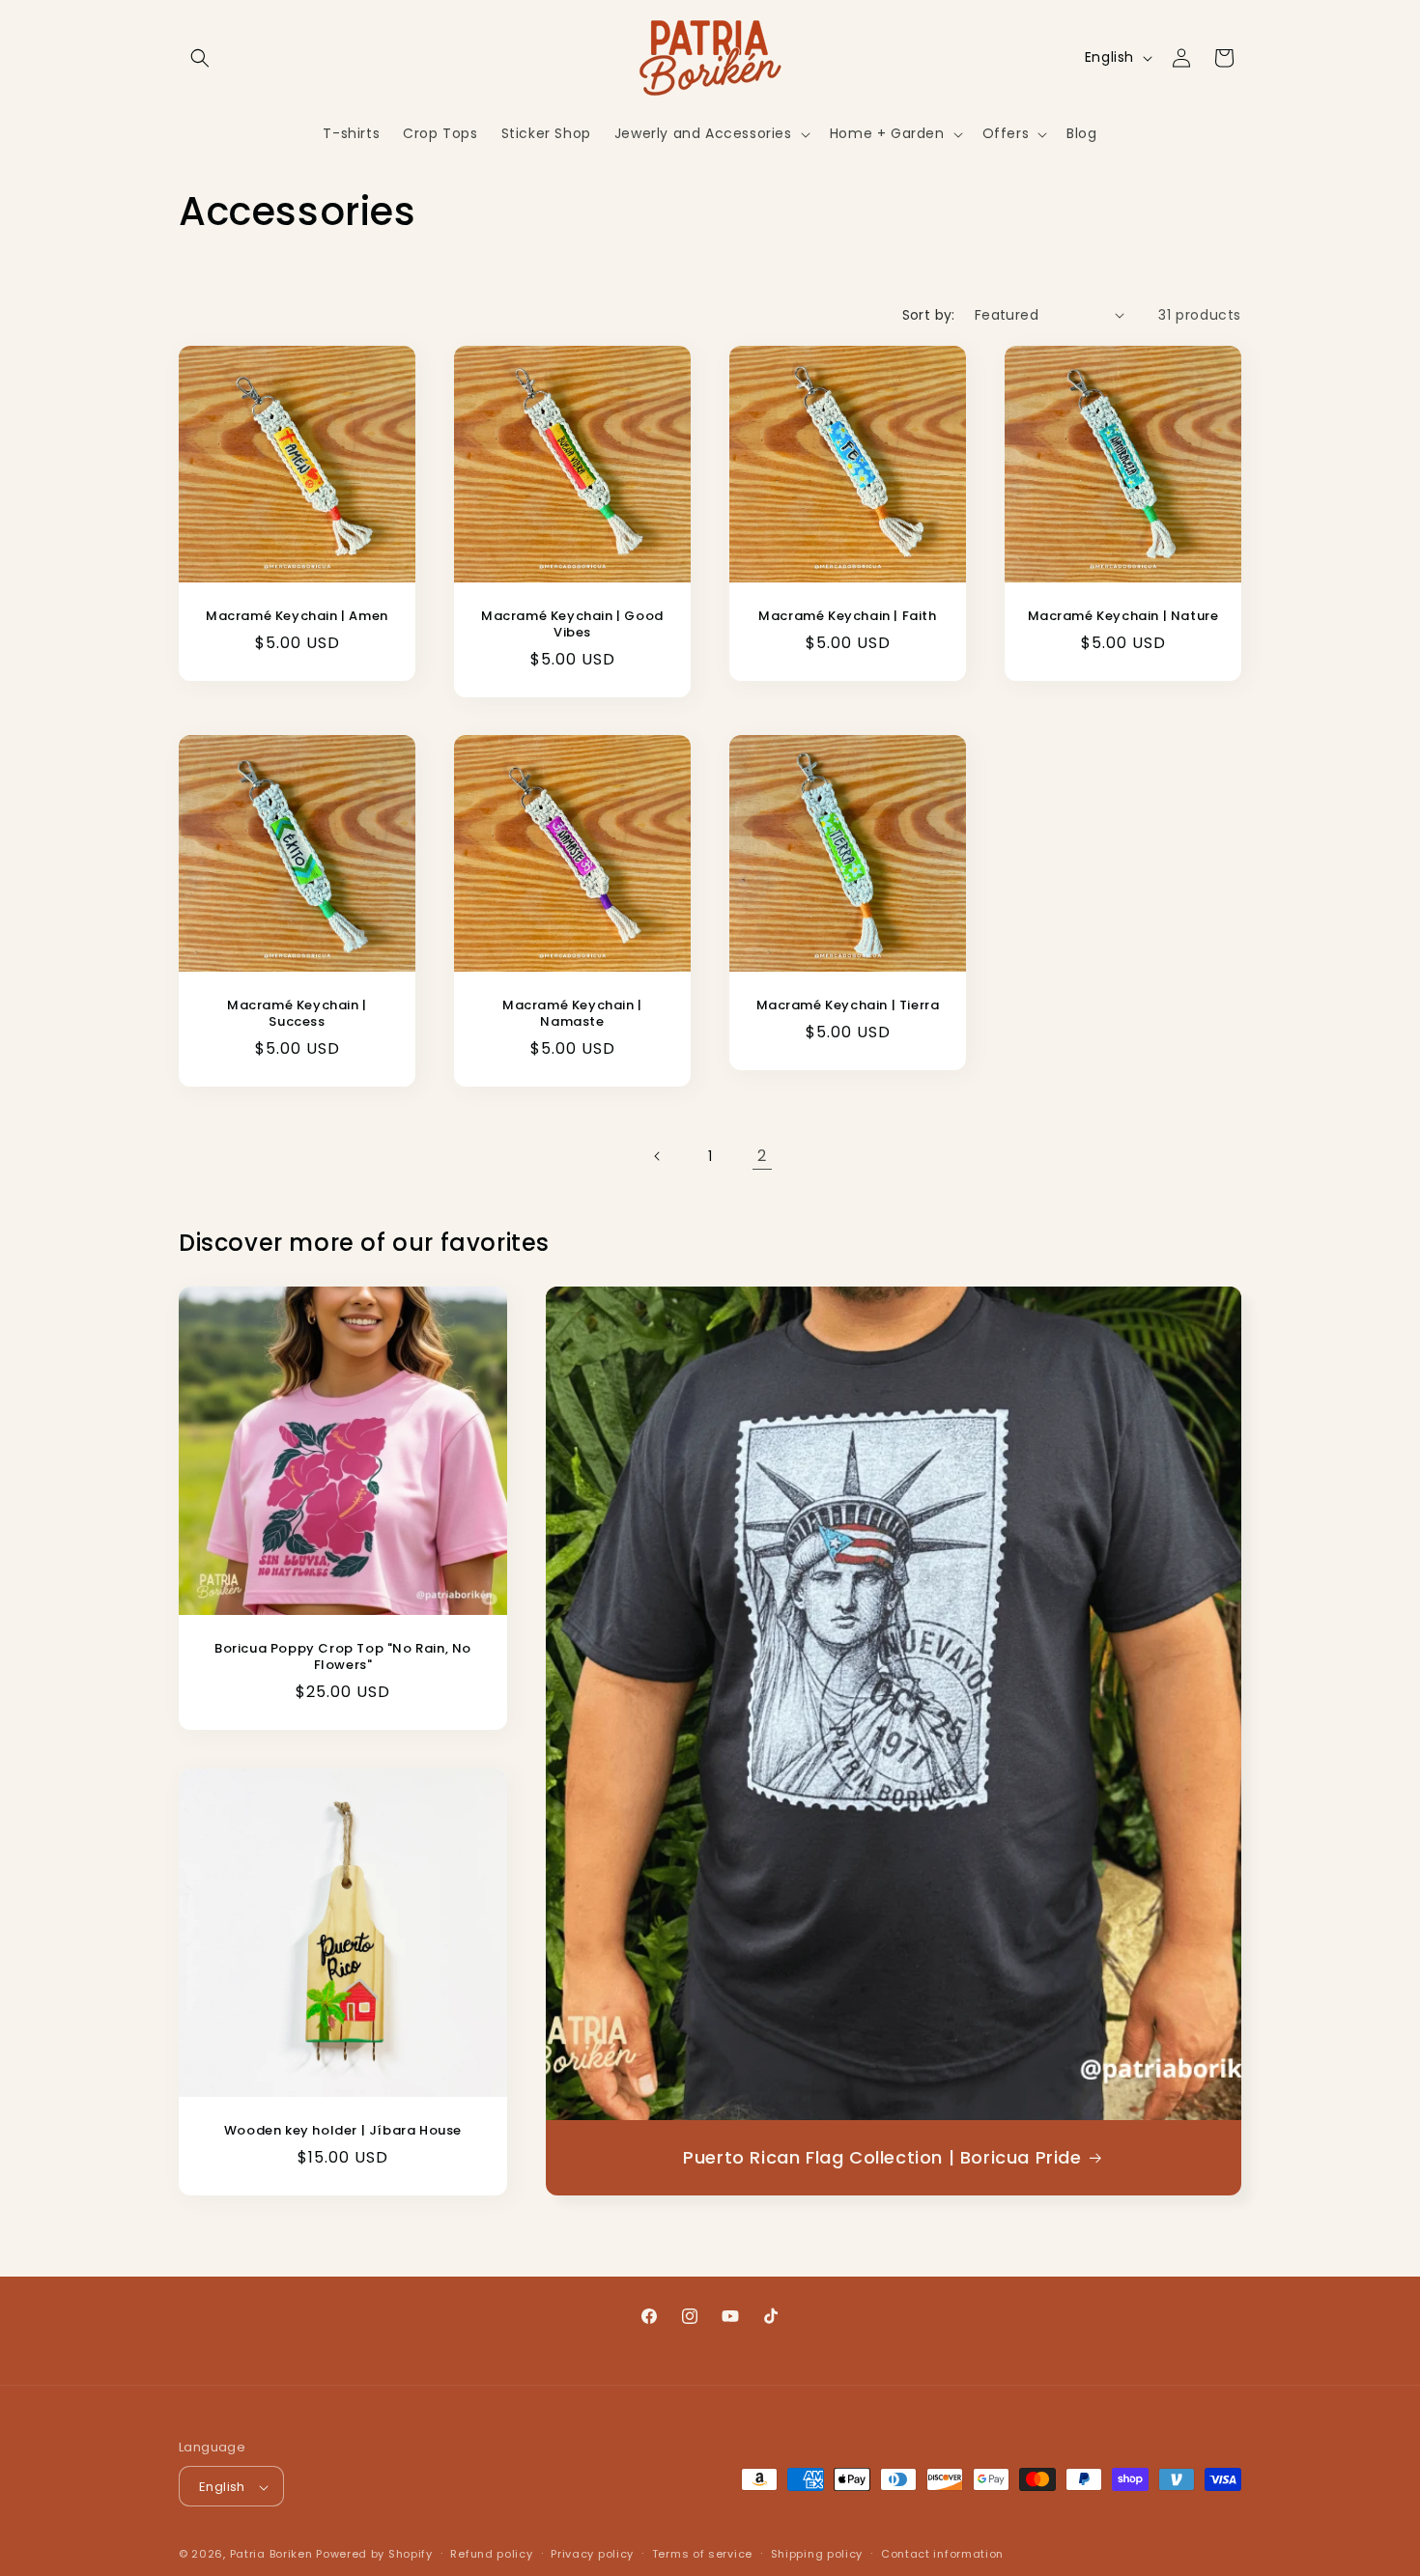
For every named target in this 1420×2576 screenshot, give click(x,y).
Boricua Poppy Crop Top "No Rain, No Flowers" (343, 1657)
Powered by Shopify (374, 2555)
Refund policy (491, 2554)
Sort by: (929, 315)
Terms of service (702, 2554)
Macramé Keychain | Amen (297, 617)
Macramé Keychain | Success (297, 1014)
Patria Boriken (271, 2555)
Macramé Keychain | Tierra (848, 1006)
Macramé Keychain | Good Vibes (572, 625)
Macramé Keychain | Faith (847, 617)
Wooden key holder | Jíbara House (343, 2131)
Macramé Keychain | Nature (1123, 617)
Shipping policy (817, 2554)
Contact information (942, 2554)
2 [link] (762, 1156)
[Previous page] (658, 1156)
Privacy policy (592, 2554)
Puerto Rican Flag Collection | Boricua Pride (882, 2158)
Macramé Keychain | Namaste (572, 1014)
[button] (200, 58)
